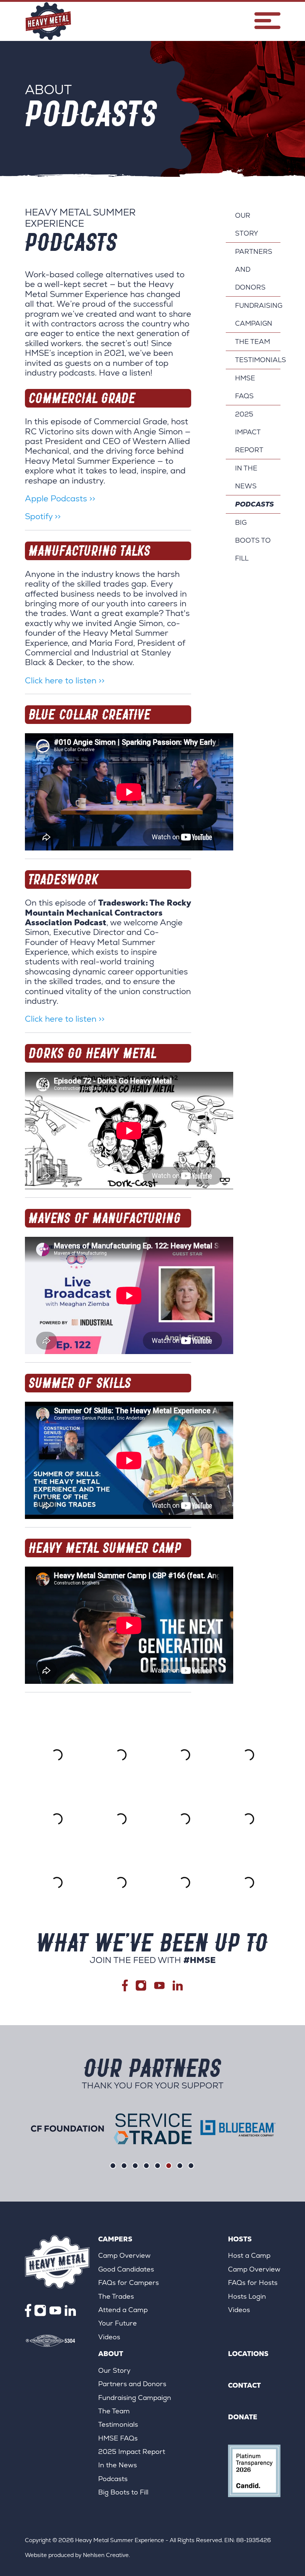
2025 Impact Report (249, 432)
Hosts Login (247, 2296)
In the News (246, 477)
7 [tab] (180, 2166)
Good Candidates (126, 2269)
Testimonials (258, 360)
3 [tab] (135, 2166)
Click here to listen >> (65, 681)
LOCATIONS (248, 2354)
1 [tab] (113, 2166)
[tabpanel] (68, 2129)
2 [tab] (124, 2166)
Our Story (247, 224)
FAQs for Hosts (253, 2283)
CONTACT (244, 2385)
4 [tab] (146, 2166)
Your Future (118, 2323)
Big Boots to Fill (253, 540)
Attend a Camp (123, 2310)
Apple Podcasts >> (60, 499)
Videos (109, 2337)
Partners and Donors (254, 269)
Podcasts (254, 504)
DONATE (243, 2417)
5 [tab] (158, 2166)
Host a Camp (249, 2255)
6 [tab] (169, 2166)
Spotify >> (43, 516)
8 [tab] (191, 2166)
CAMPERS (115, 2239)
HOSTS (240, 2239)
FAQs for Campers (129, 2283)
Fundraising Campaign (258, 314)
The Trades (116, 2296)
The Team (253, 341)
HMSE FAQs (245, 387)
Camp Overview (124, 2255)
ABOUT (111, 2354)
